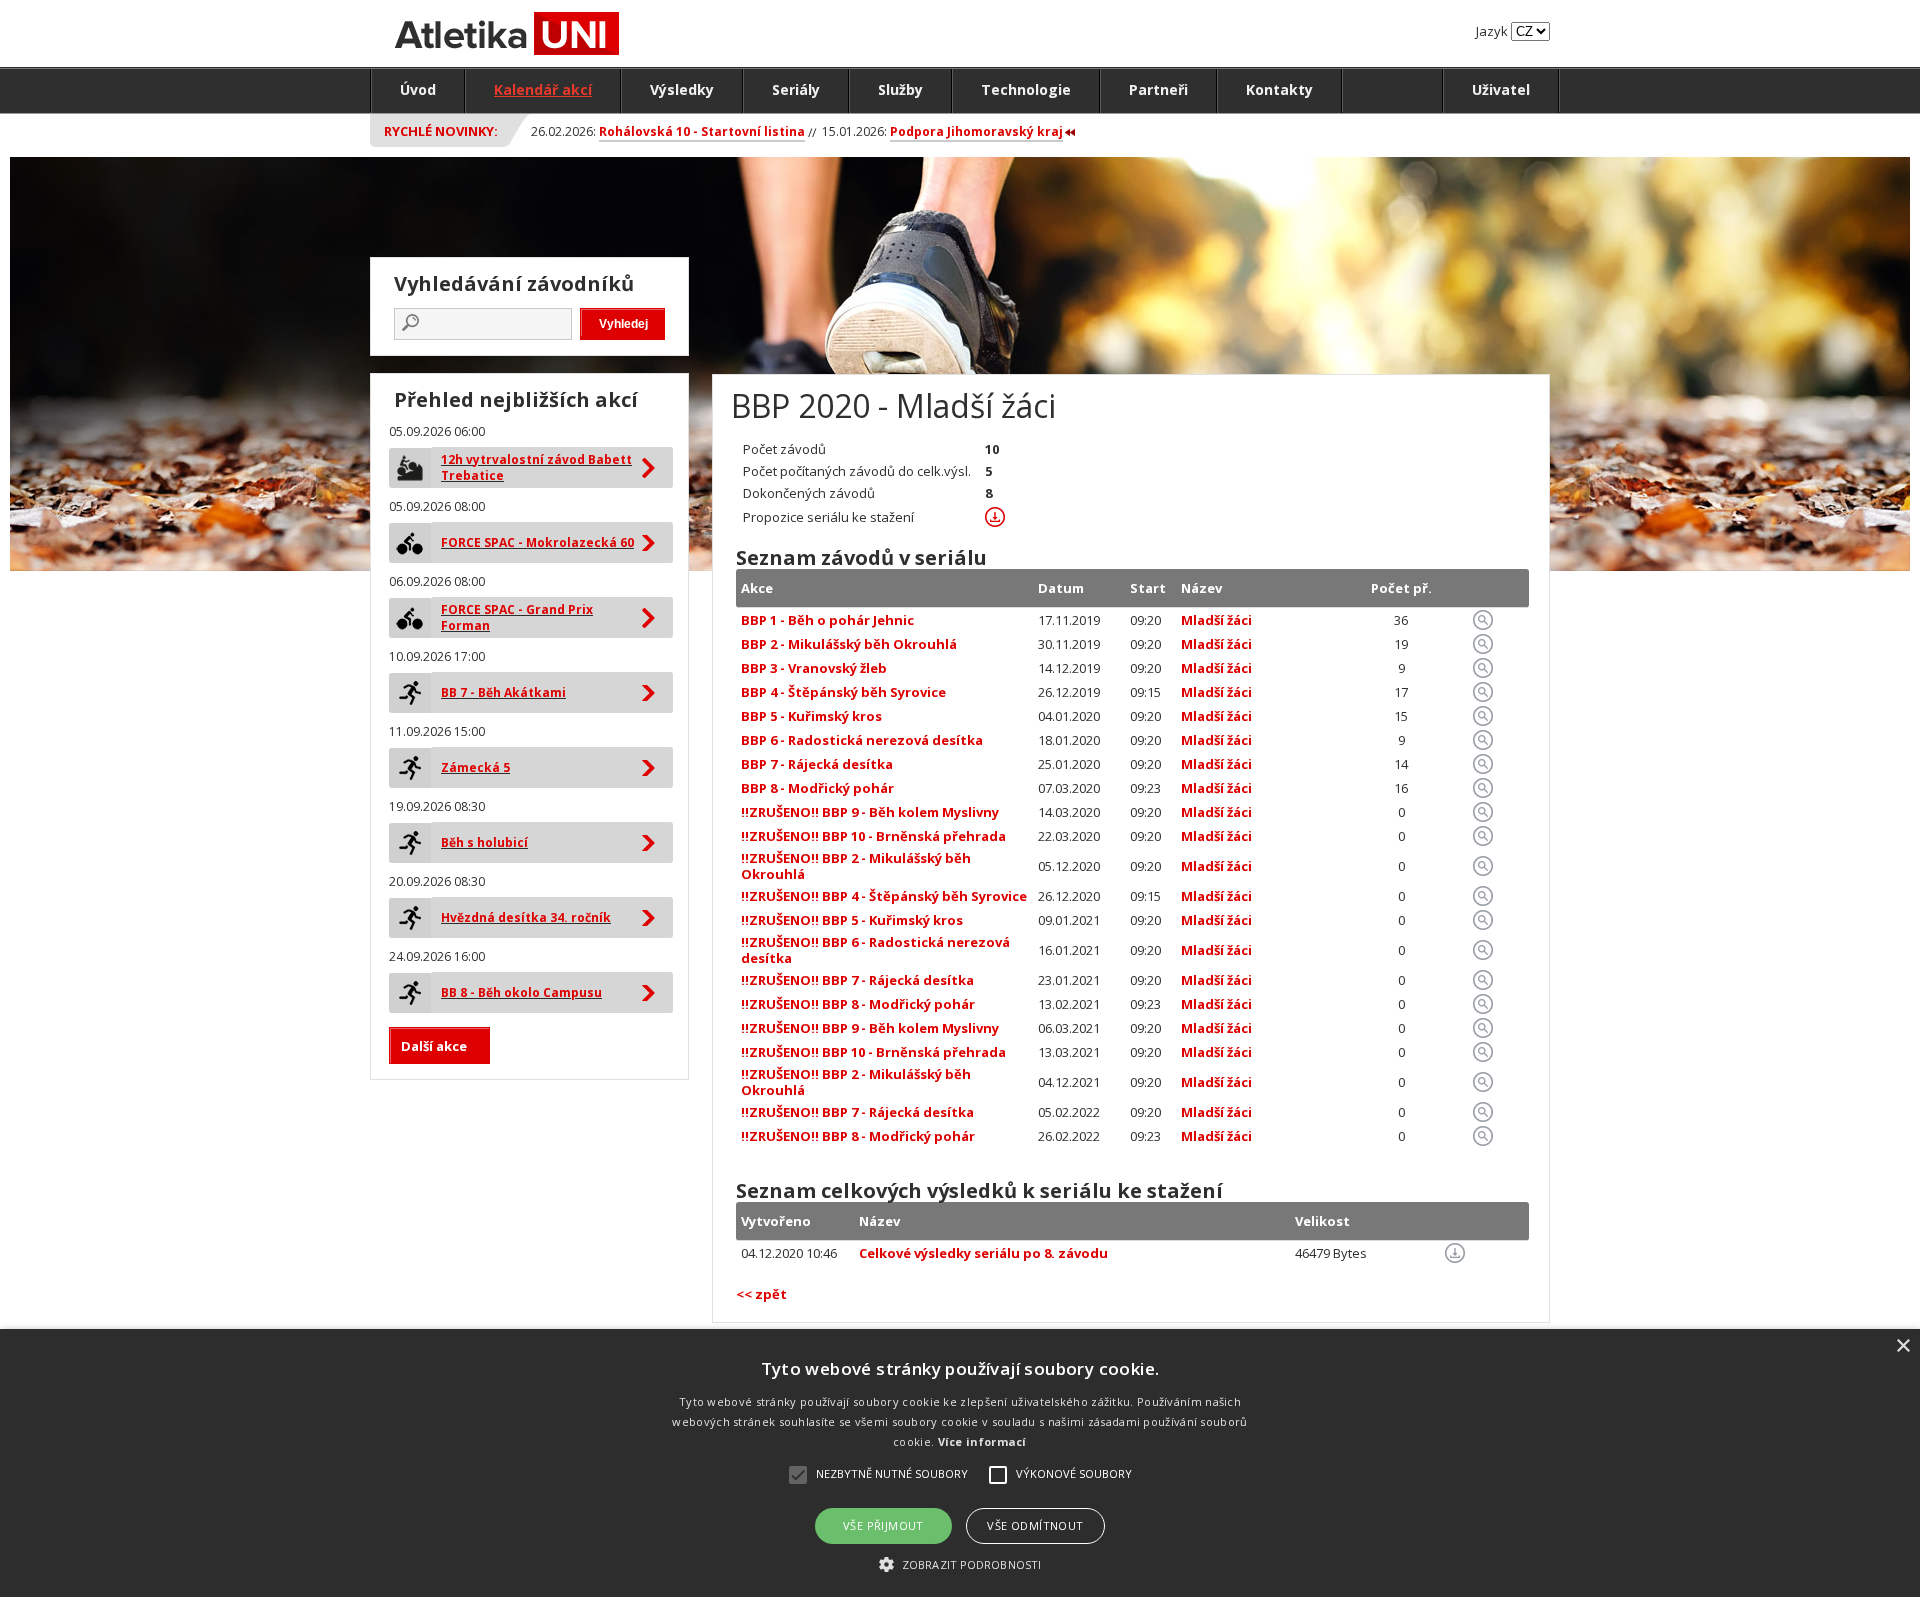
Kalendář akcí (543, 89)
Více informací (982, 1441)
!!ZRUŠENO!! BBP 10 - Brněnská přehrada (873, 836)
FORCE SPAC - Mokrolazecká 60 (537, 542)
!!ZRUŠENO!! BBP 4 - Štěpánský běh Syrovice (884, 896)
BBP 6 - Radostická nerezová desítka (862, 740)
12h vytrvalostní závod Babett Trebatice (536, 467)
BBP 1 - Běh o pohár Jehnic (827, 620)
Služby (900, 89)
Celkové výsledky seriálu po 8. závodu (983, 1253)
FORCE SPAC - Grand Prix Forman (517, 617)
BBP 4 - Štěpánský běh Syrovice (843, 692)
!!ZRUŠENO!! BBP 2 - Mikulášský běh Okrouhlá (856, 866)
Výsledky (682, 89)
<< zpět (761, 1294)
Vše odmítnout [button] (1035, 1525)
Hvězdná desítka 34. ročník (526, 917)
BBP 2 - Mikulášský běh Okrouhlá (849, 644)
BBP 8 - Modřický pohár (817, 788)
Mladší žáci (1216, 620)
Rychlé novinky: (441, 131)
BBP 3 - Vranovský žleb (814, 668)
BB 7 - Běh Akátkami (503, 692)
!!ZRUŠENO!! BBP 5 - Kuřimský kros (852, 920)
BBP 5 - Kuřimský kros (811, 716)
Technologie (1026, 89)
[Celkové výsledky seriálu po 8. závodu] (1455, 1258)
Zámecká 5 (475, 767)
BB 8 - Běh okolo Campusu (521, 992)
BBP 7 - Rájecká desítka (817, 764)
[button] (960, 1563)
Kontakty (1279, 89)
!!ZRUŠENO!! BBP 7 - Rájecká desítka (857, 980)
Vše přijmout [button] (883, 1525)
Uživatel (1501, 89)
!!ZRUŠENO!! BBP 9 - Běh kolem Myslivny (870, 812)
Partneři (1158, 89)
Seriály (796, 89)
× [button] (1902, 1346)
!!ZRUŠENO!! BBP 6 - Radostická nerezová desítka (875, 950)
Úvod (418, 89)
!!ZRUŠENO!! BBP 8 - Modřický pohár (858, 1004)
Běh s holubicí (484, 842)
